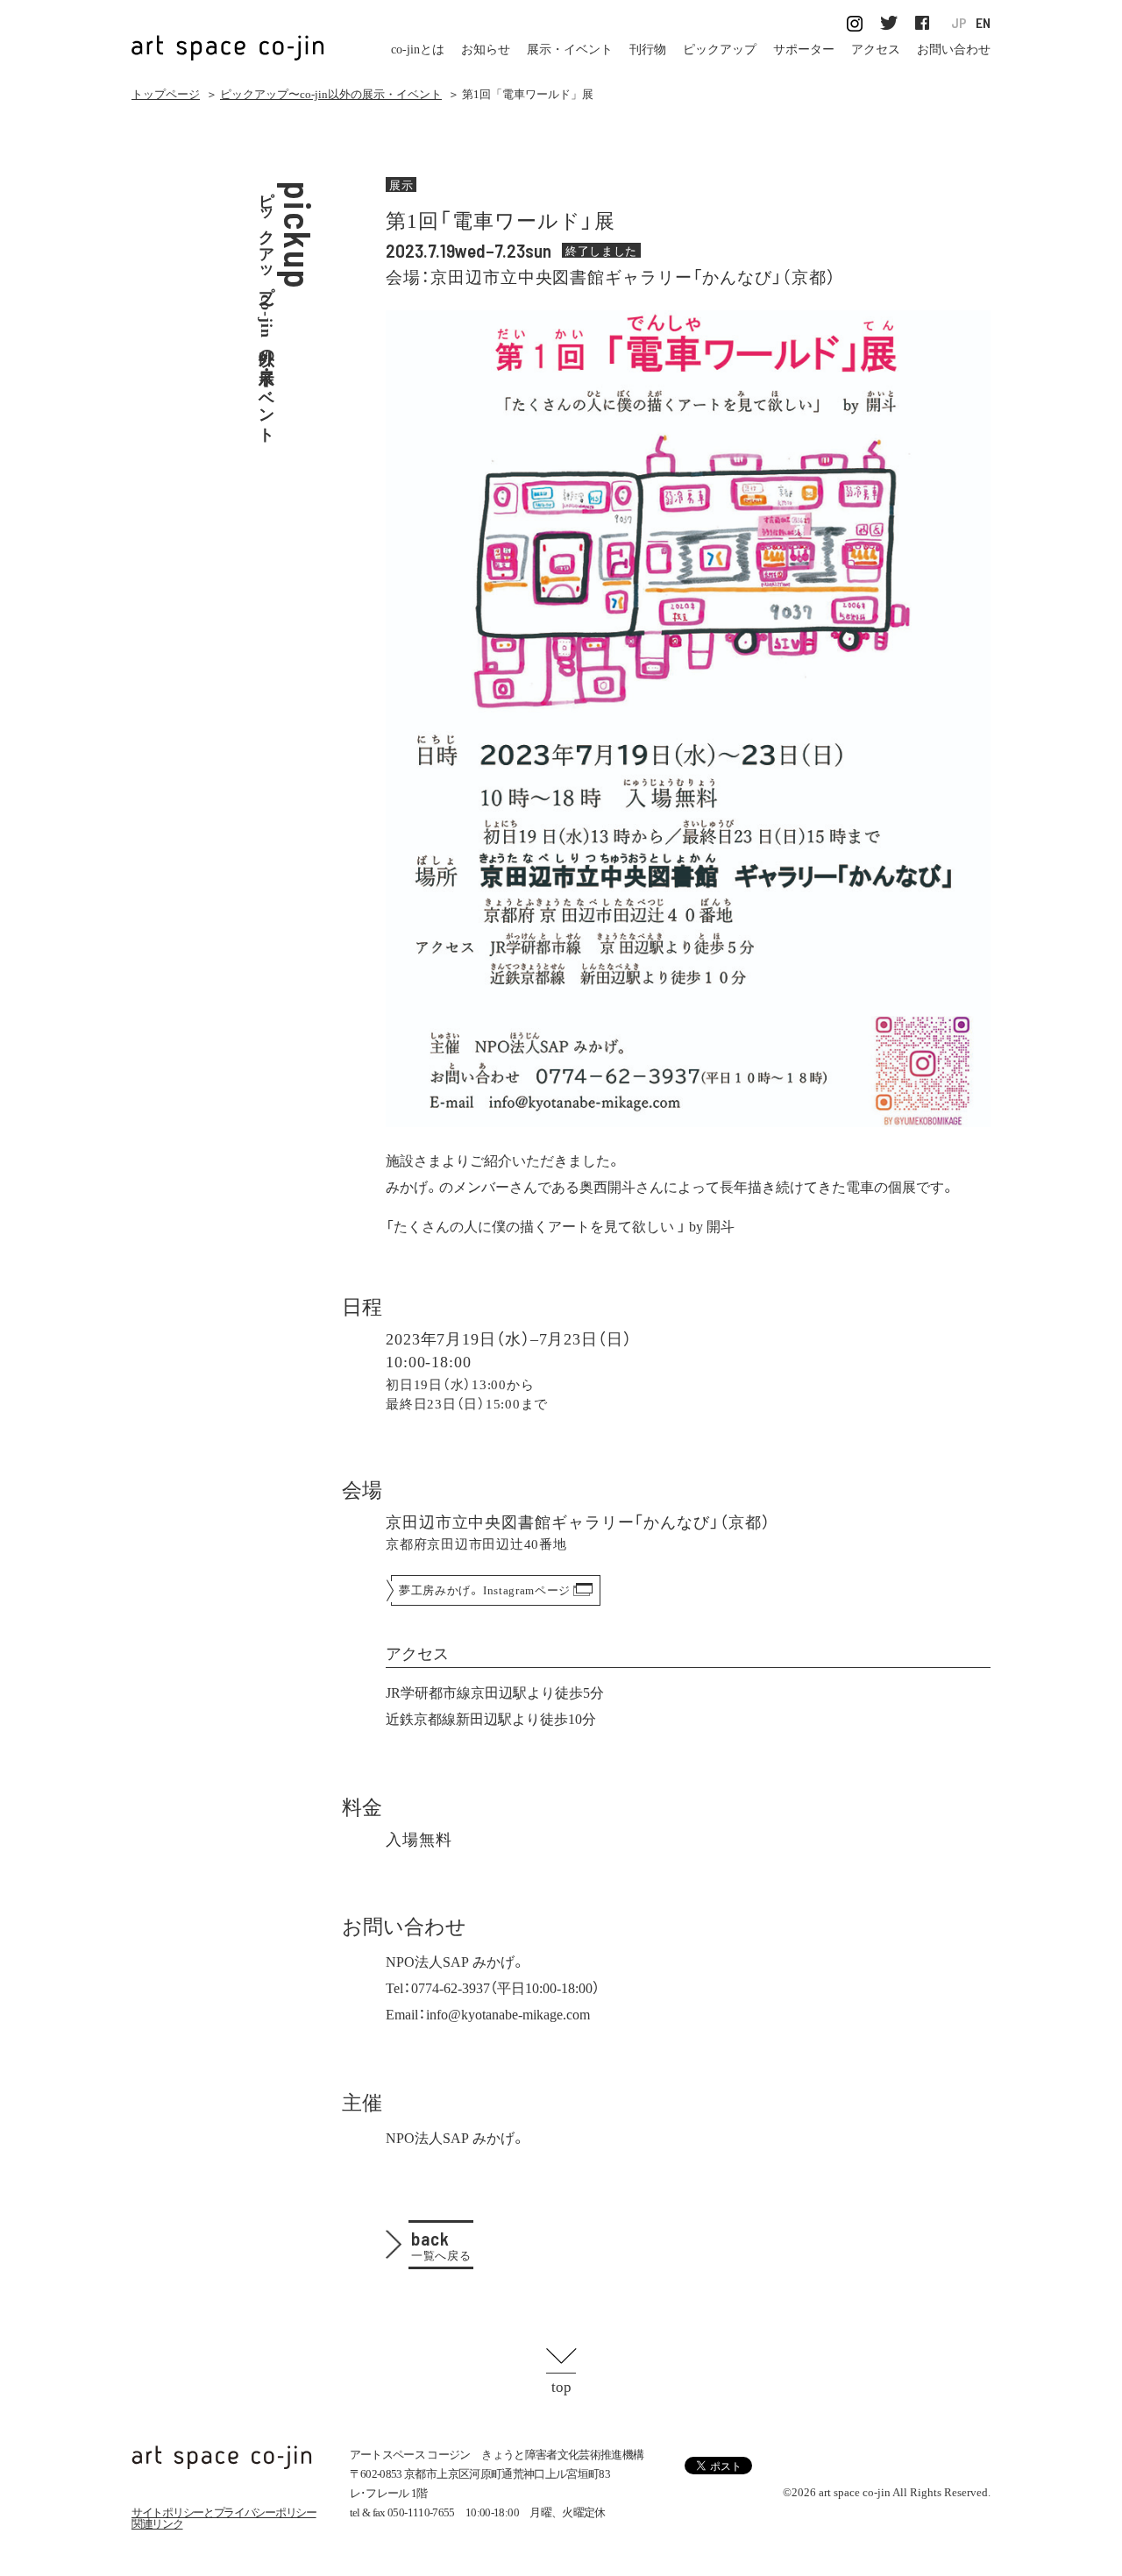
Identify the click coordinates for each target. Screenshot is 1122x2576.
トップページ (166, 94)
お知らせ (486, 50)
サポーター (804, 50)
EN (983, 23)
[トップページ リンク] (228, 38)
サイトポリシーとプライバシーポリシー (224, 2512)
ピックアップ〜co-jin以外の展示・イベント (331, 94)
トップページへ (222, 2457)
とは (418, 50)
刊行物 (648, 50)
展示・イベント (570, 50)
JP (959, 23)
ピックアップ (720, 50)
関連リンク (157, 2524)
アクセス (876, 50)
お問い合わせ (954, 50)
